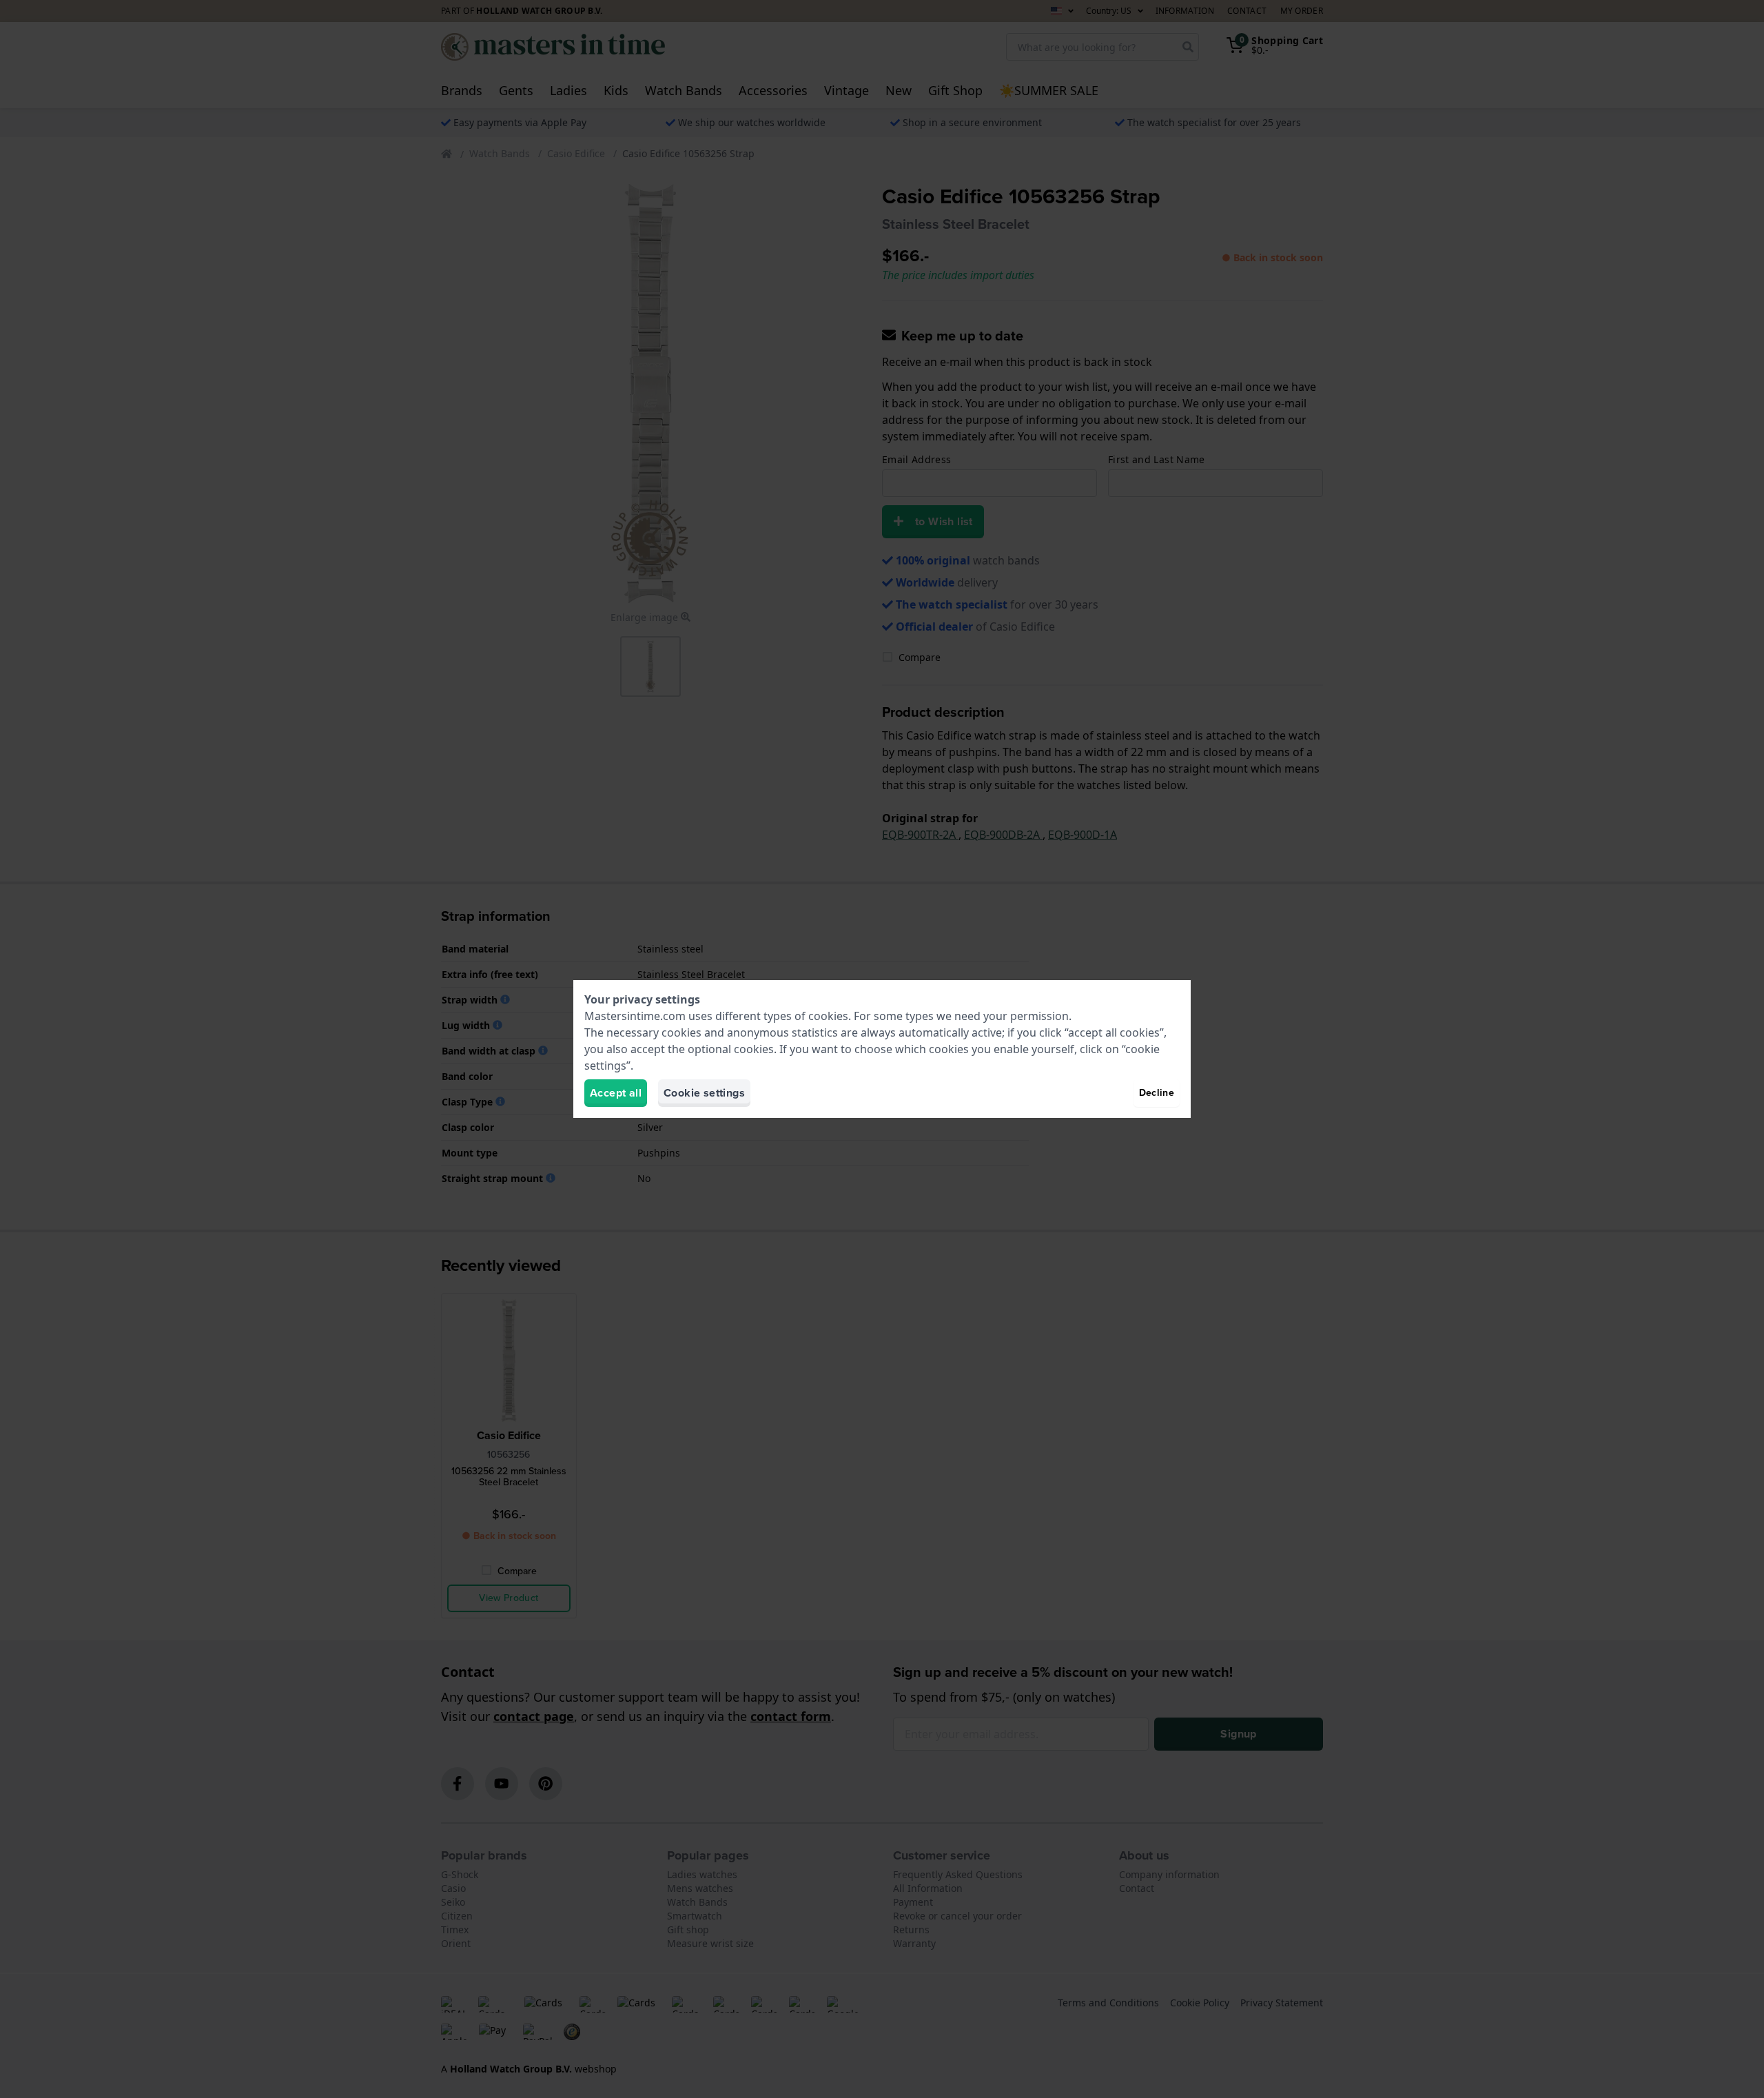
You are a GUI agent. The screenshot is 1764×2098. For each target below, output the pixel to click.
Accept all (616, 1093)
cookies (828, 1016)
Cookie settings (704, 1093)
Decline (1157, 1093)
